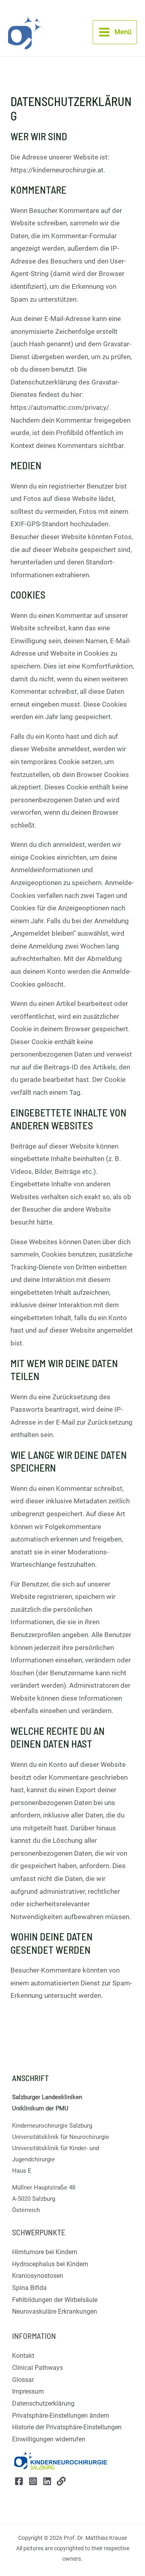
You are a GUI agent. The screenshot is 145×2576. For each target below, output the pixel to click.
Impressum (28, 2391)
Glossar (23, 2380)
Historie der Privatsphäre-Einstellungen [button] (67, 2427)
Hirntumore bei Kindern (45, 2252)
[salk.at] (61, 2481)
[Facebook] (19, 2481)
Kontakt (23, 2356)
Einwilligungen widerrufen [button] (49, 2439)
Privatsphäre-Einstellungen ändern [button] (61, 2416)
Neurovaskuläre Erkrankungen (55, 2311)
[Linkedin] (47, 2481)
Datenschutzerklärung (43, 2403)
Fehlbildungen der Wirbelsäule (55, 2300)
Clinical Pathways (37, 2368)
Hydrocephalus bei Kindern (50, 2264)
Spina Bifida (29, 2288)
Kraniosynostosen (38, 2276)
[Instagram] (33, 2481)
